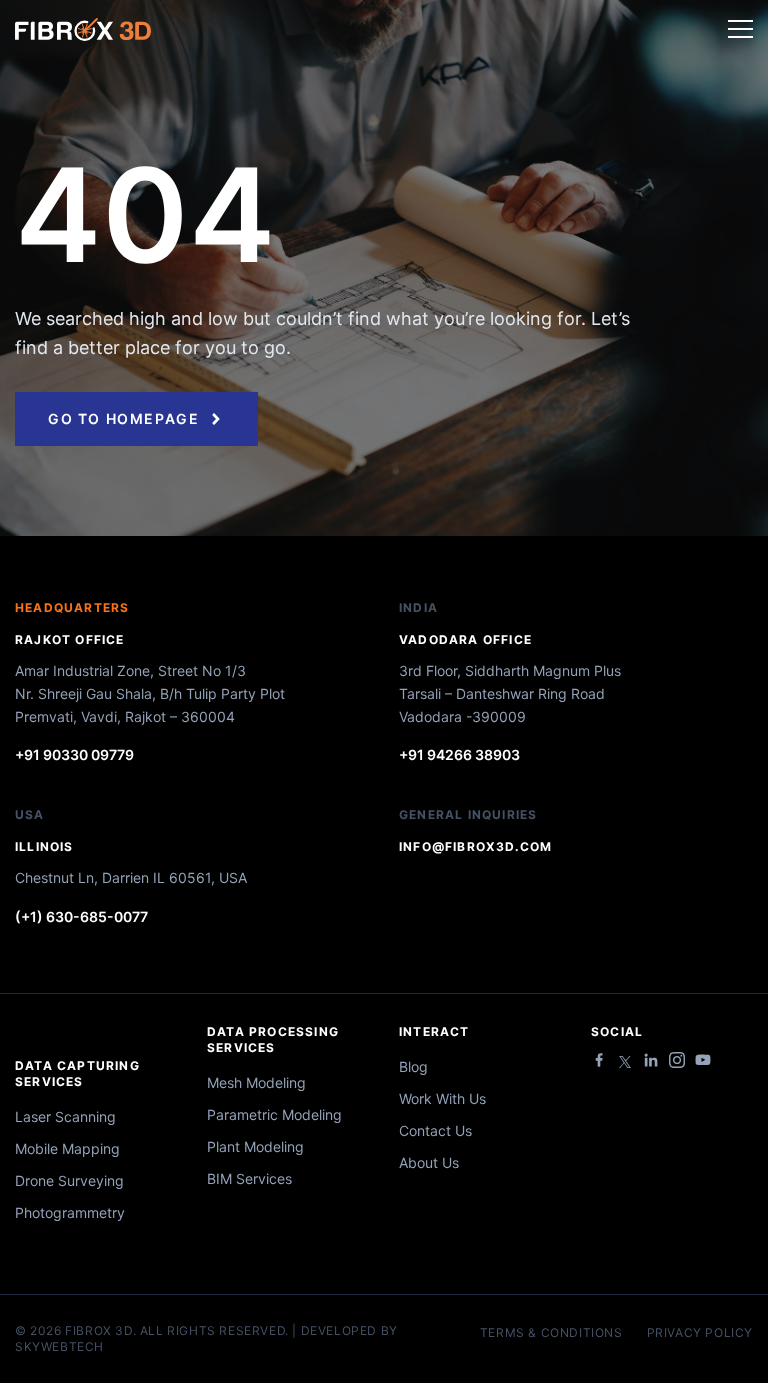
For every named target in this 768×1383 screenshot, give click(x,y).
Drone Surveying (69, 1180)
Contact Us (435, 1130)
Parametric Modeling (274, 1114)
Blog (413, 1066)
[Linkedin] (651, 1060)
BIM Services (249, 1178)
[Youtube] (703, 1060)
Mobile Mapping (67, 1148)
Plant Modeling (255, 1146)
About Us (429, 1162)
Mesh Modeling (256, 1082)
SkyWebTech (59, 1346)
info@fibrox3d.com (475, 846)
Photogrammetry (70, 1212)
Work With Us (442, 1098)
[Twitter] (625, 1062)
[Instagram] (677, 1060)
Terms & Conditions (551, 1333)
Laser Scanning (65, 1116)
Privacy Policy (700, 1333)
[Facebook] (599, 1060)
